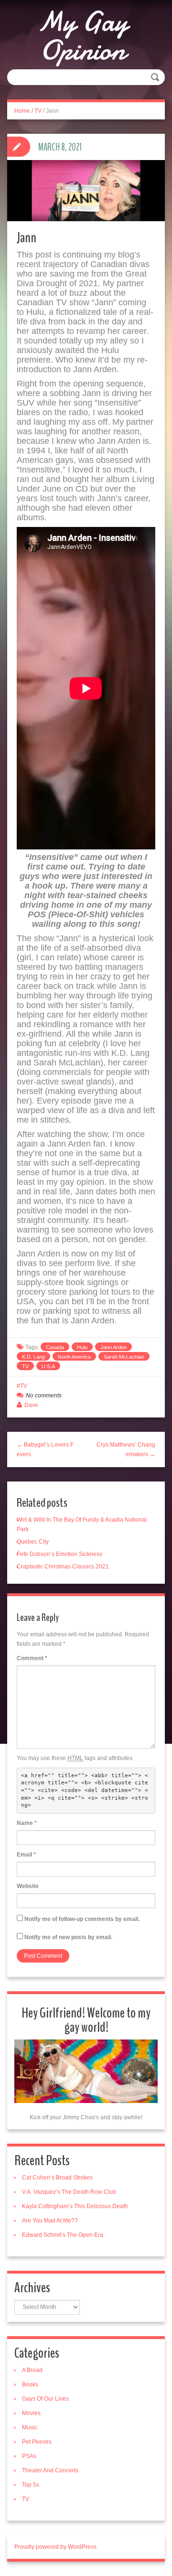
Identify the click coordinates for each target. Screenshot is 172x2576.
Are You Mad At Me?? (50, 2221)
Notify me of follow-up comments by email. (82, 1919)
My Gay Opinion (82, 36)
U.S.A (48, 1366)
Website (28, 1886)
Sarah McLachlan (124, 1357)
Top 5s (31, 2485)
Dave (31, 1405)
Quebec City (33, 1542)
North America (74, 1357)
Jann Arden (113, 1347)
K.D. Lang (33, 1357)
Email (26, 1855)
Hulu (82, 1347)
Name (27, 1823)
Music (30, 2427)
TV (38, 111)
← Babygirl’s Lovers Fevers (45, 1449)
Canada (55, 1347)
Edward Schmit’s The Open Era (63, 2235)
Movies (31, 2413)
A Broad (32, 2370)
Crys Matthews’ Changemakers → (126, 1449)
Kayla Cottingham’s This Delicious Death (75, 2206)
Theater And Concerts (50, 2470)
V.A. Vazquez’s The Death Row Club (69, 2192)
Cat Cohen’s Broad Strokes (57, 2178)
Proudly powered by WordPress (55, 2547)
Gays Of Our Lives (45, 2399)
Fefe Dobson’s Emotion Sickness (59, 1554)
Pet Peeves (37, 2442)
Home (22, 111)
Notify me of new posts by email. (68, 1937)
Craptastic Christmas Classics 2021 (63, 1567)
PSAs (29, 2456)
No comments (44, 1395)
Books (30, 2384)
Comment (32, 1658)
